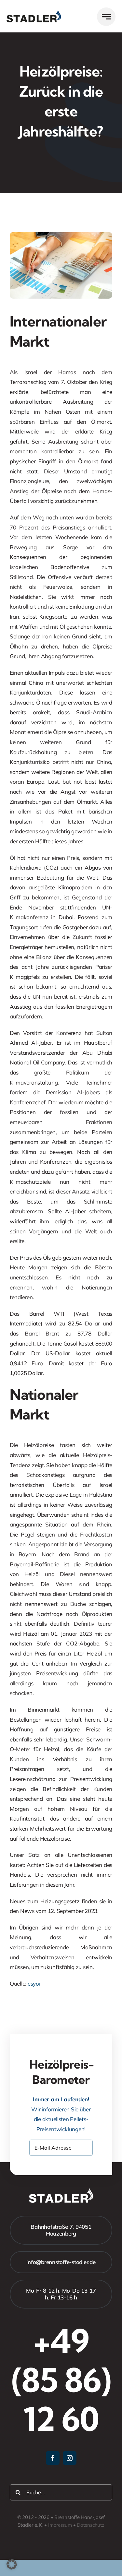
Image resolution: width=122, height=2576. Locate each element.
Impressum (60, 2525)
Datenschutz (91, 2525)
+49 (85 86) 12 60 (61, 2380)
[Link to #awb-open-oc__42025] (106, 17)
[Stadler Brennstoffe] (34, 13)
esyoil (34, 1983)
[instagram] (70, 2458)
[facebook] (53, 2458)
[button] (12, 2564)
